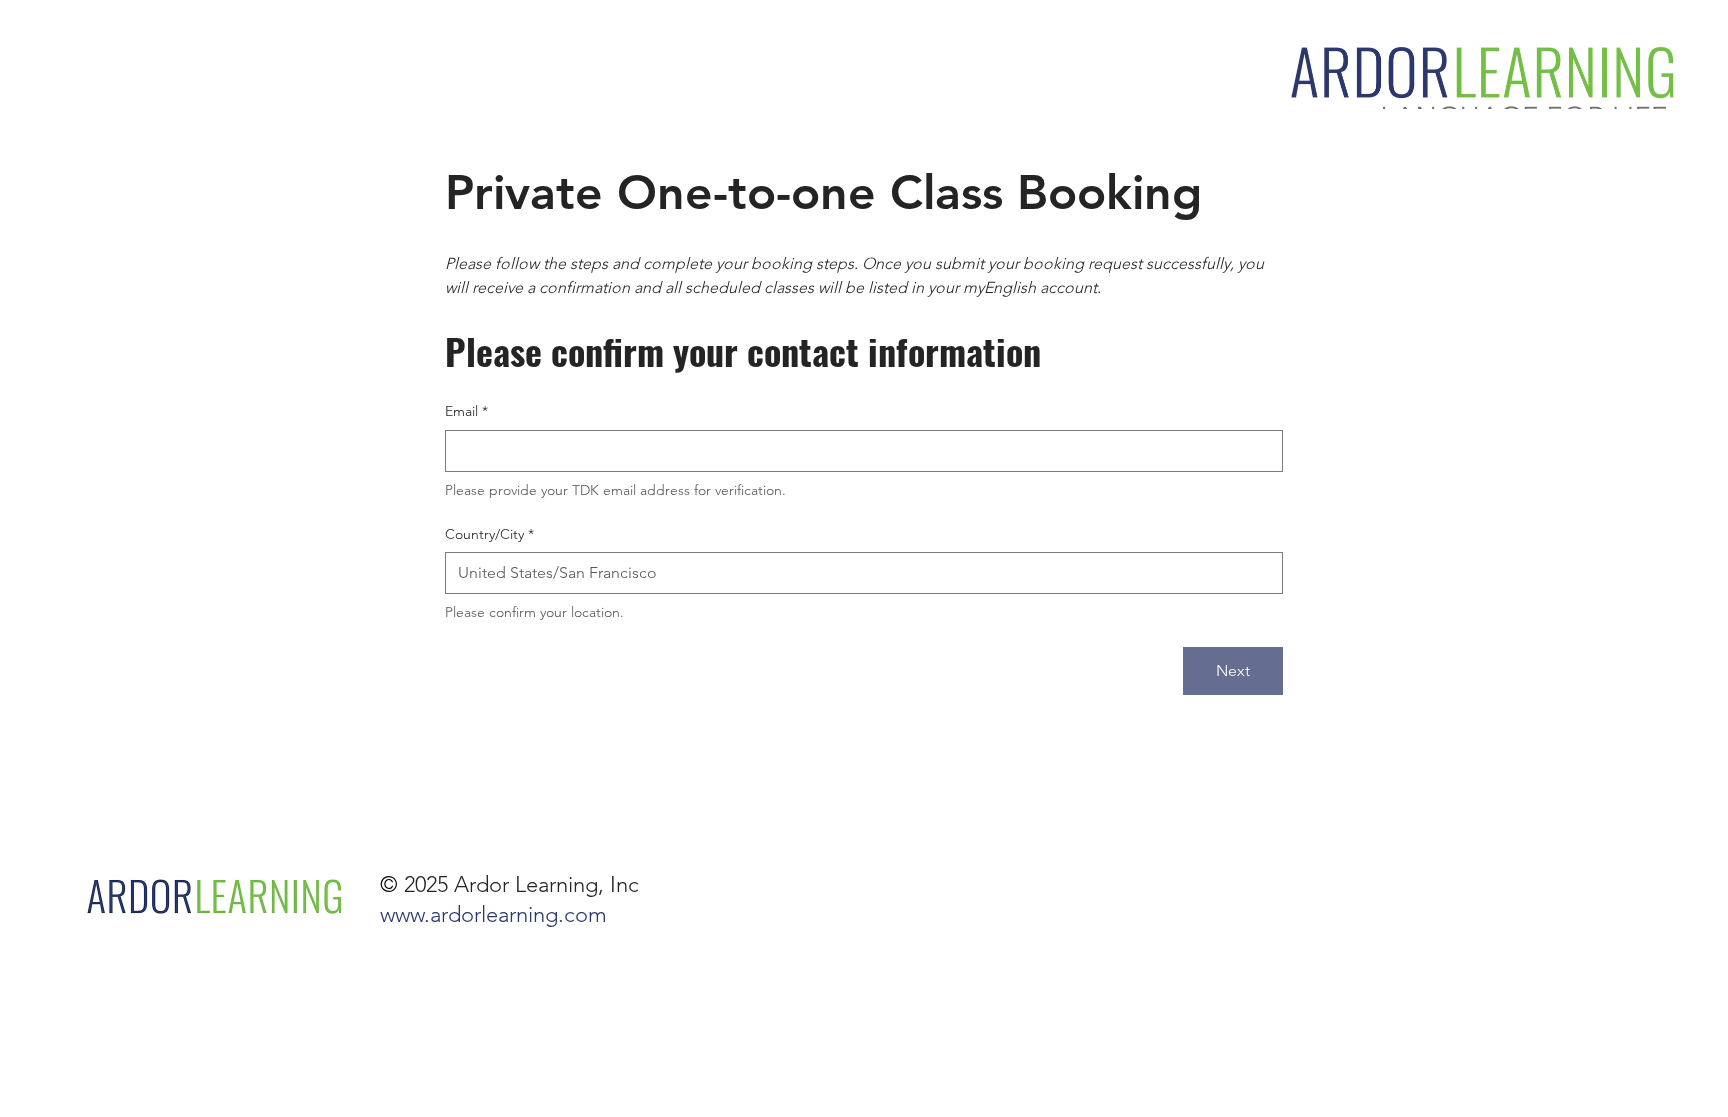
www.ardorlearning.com (493, 914)
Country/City (489, 534)
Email (466, 411)
